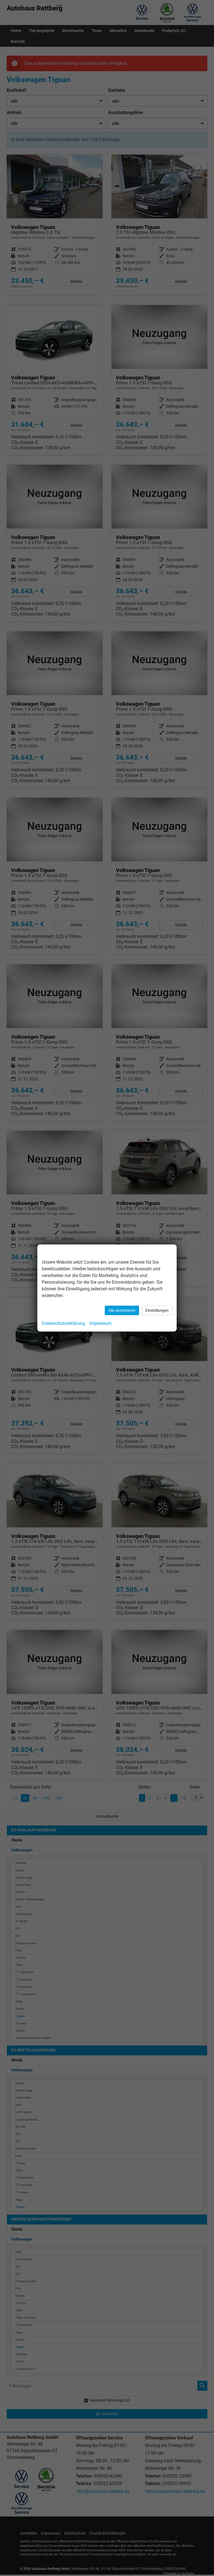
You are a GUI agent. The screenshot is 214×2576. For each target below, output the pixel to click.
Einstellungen (157, 1310)
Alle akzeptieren (122, 1310)
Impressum (100, 1323)
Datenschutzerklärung (63, 1323)
